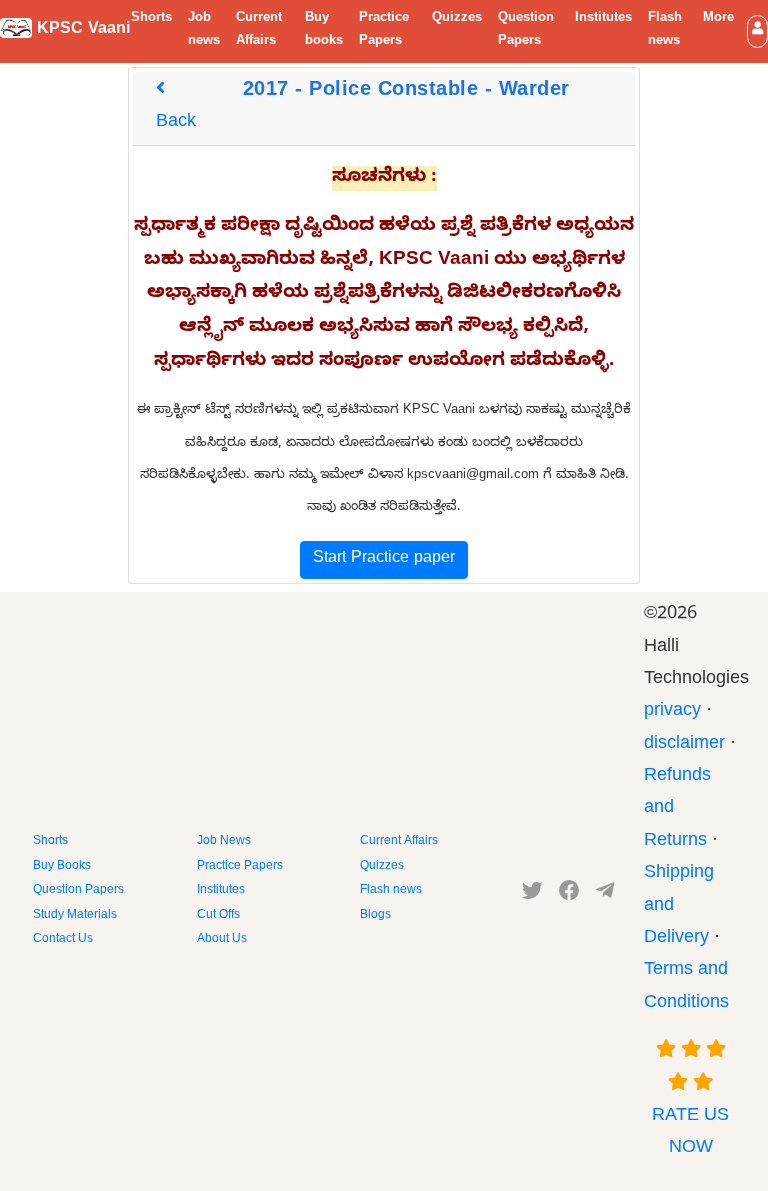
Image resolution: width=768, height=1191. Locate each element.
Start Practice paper (384, 560)
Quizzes (457, 19)
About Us (222, 940)
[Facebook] (569, 895)
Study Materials (75, 916)
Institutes (603, 19)
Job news (204, 30)
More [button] (718, 19)
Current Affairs (259, 30)
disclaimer (684, 745)
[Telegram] (605, 895)
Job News (224, 842)
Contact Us (63, 940)
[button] (757, 31)
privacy (672, 712)
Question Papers (526, 30)
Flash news (665, 30)
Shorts (151, 19)
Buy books (324, 30)
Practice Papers (384, 30)
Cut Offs (218, 916)
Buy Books (62, 867)
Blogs (375, 916)
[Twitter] (532, 895)
